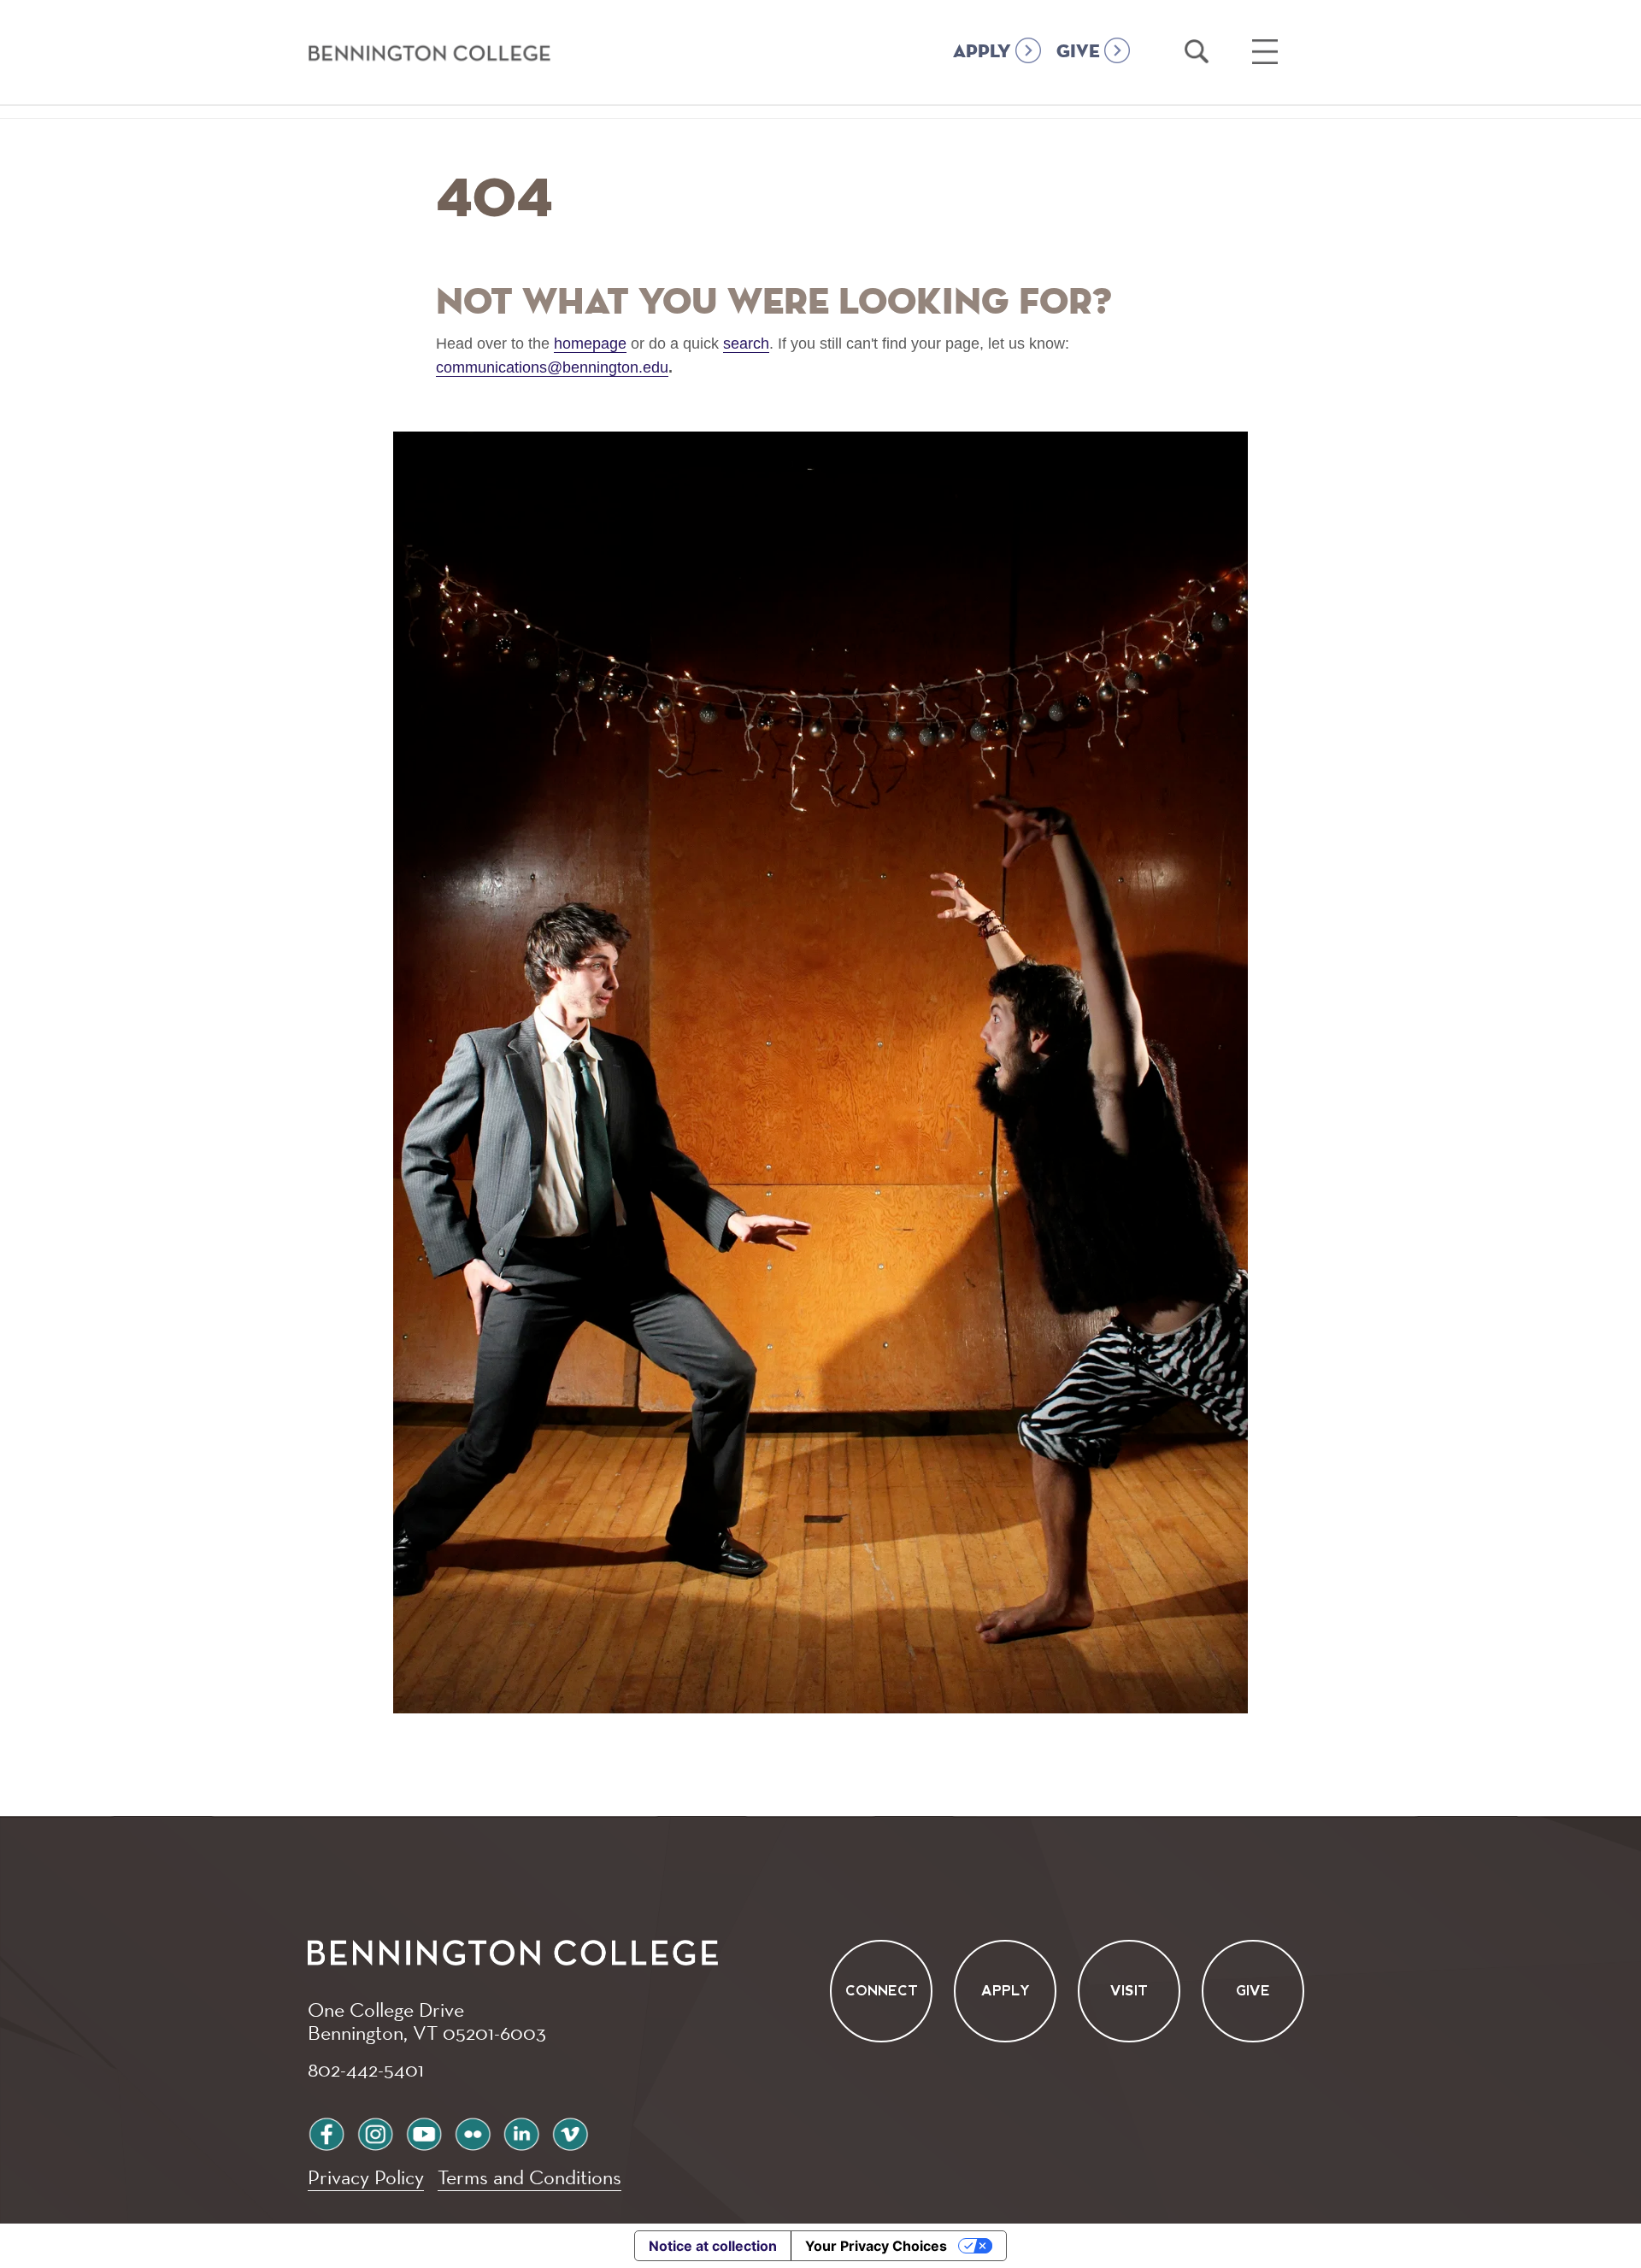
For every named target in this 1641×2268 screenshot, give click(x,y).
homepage (590, 344)
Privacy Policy (366, 2177)
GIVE (1078, 52)
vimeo (570, 2132)
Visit (1129, 1992)
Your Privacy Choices (876, 2246)
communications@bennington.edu (552, 367)
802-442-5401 (366, 2069)
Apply (1006, 1992)
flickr (473, 2132)
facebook (326, 2132)
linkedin (521, 2132)
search (746, 344)
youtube (424, 2132)
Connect (882, 1992)
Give (1253, 1992)
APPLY (982, 52)
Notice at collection (713, 2246)
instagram (375, 2132)
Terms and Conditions (529, 2177)
